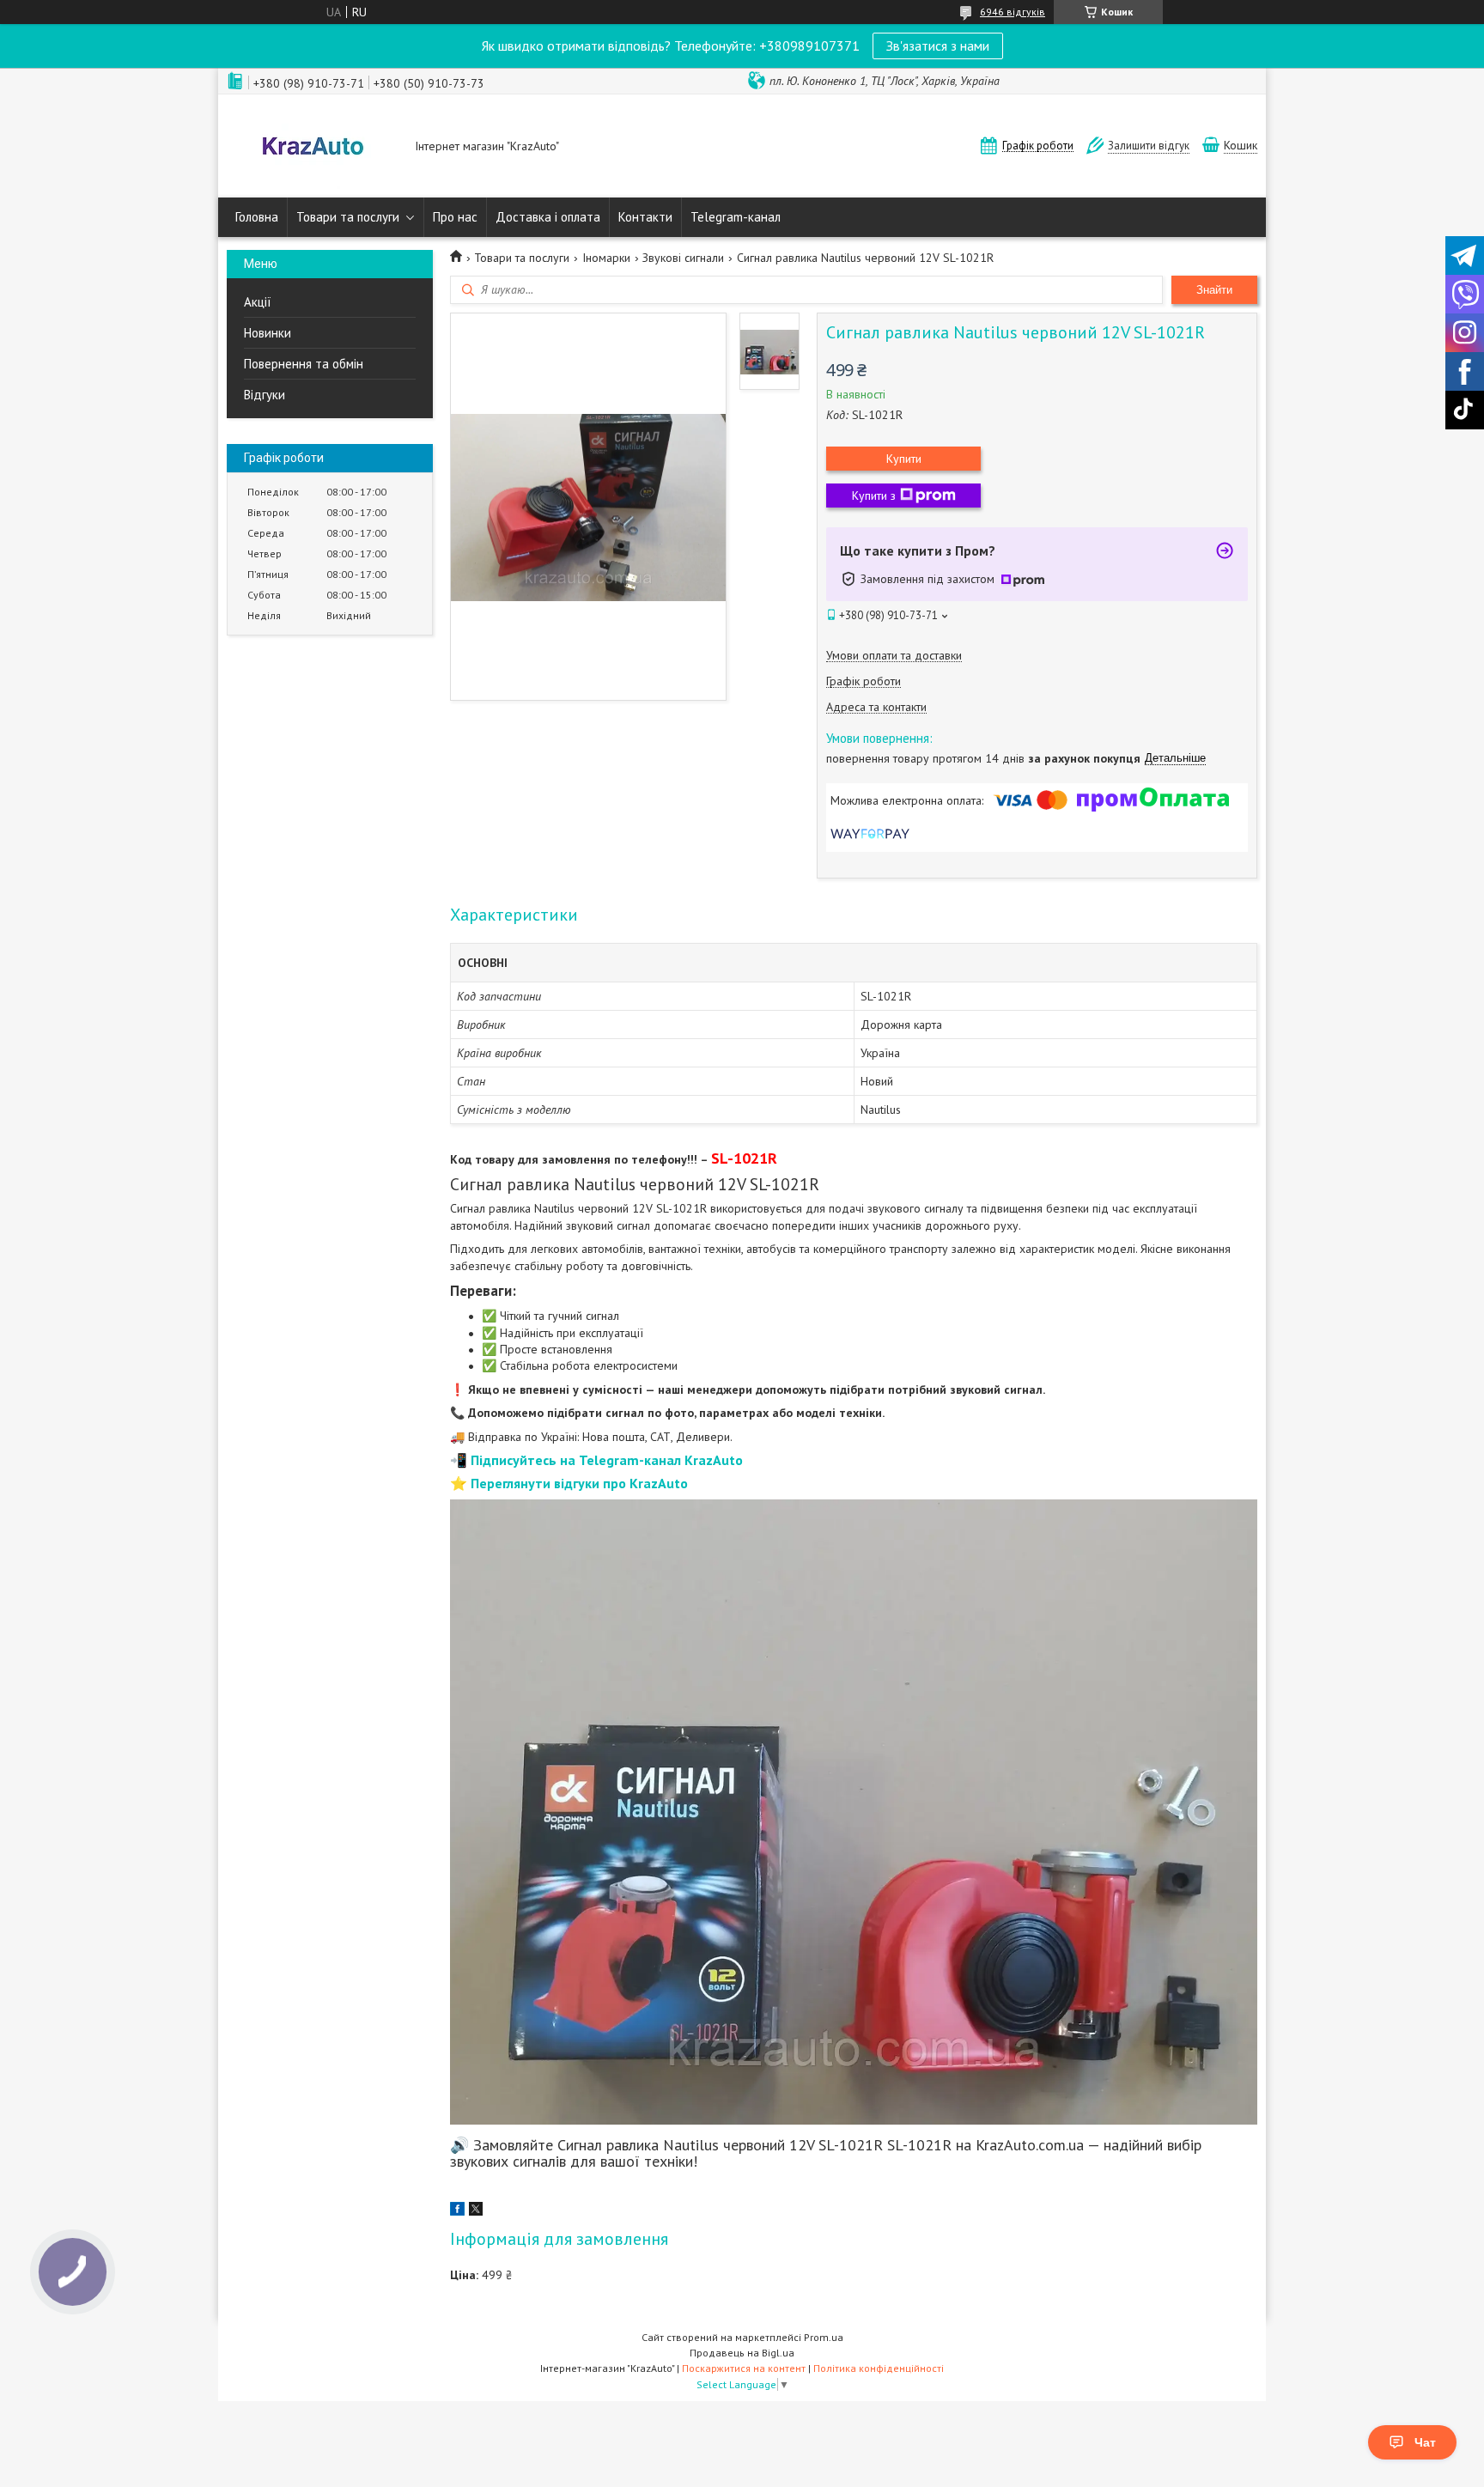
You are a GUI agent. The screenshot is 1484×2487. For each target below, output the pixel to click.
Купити (904, 459)
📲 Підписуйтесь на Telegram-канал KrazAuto (596, 1460)
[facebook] (457, 2211)
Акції (258, 302)
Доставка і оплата (548, 217)
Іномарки (606, 258)
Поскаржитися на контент (744, 2368)
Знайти (1214, 290)
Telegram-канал (736, 217)
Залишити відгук (1149, 146)
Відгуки (265, 395)
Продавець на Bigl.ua (742, 2353)
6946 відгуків (1013, 12)
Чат (1425, 2442)
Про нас (455, 217)
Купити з (874, 496)
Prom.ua (824, 2337)
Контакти (645, 217)
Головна (257, 217)
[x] (476, 2211)
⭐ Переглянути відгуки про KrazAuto (569, 1483)
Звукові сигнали (683, 258)
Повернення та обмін (304, 364)
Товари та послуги (348, 217)
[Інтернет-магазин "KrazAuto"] (313, 148)
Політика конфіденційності (879, 2368)
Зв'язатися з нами (938, 46)
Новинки (268, 333)
